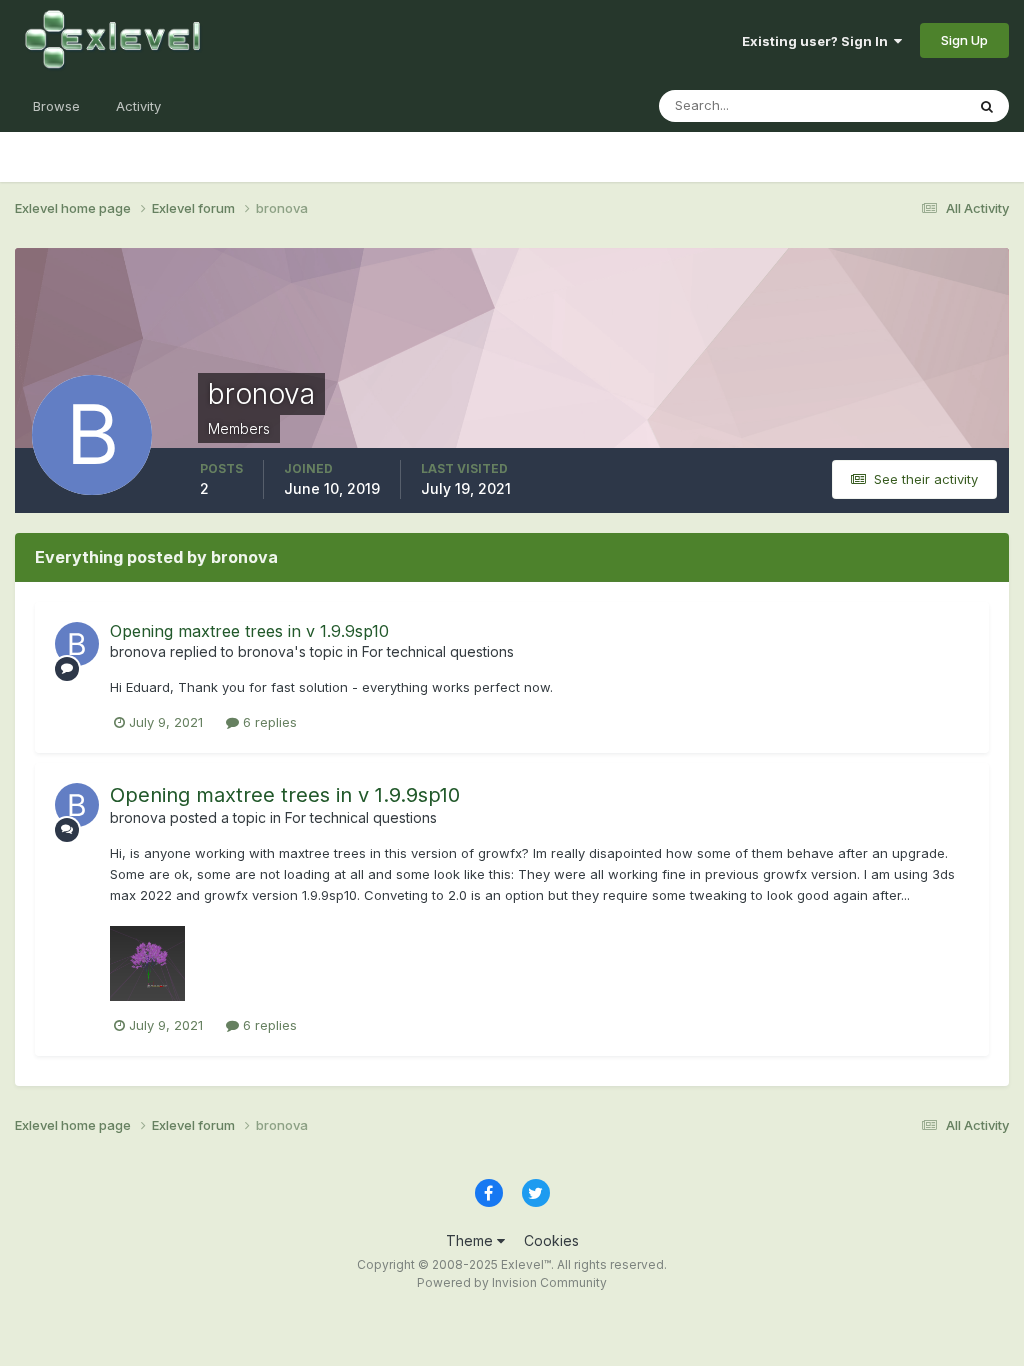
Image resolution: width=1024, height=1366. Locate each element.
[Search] (987, 106)
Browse (56, 106)
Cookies (551, 1240)
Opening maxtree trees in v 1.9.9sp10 (249, 631)
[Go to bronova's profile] (77, 644)
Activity (138, 106)
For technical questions (438, 651)
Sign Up (964, 40)
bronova (138, 651)
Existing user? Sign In (818, 41)
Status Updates (892, 105)
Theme (471, 1240)
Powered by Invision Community (512, 1282)
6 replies (268, 722)
